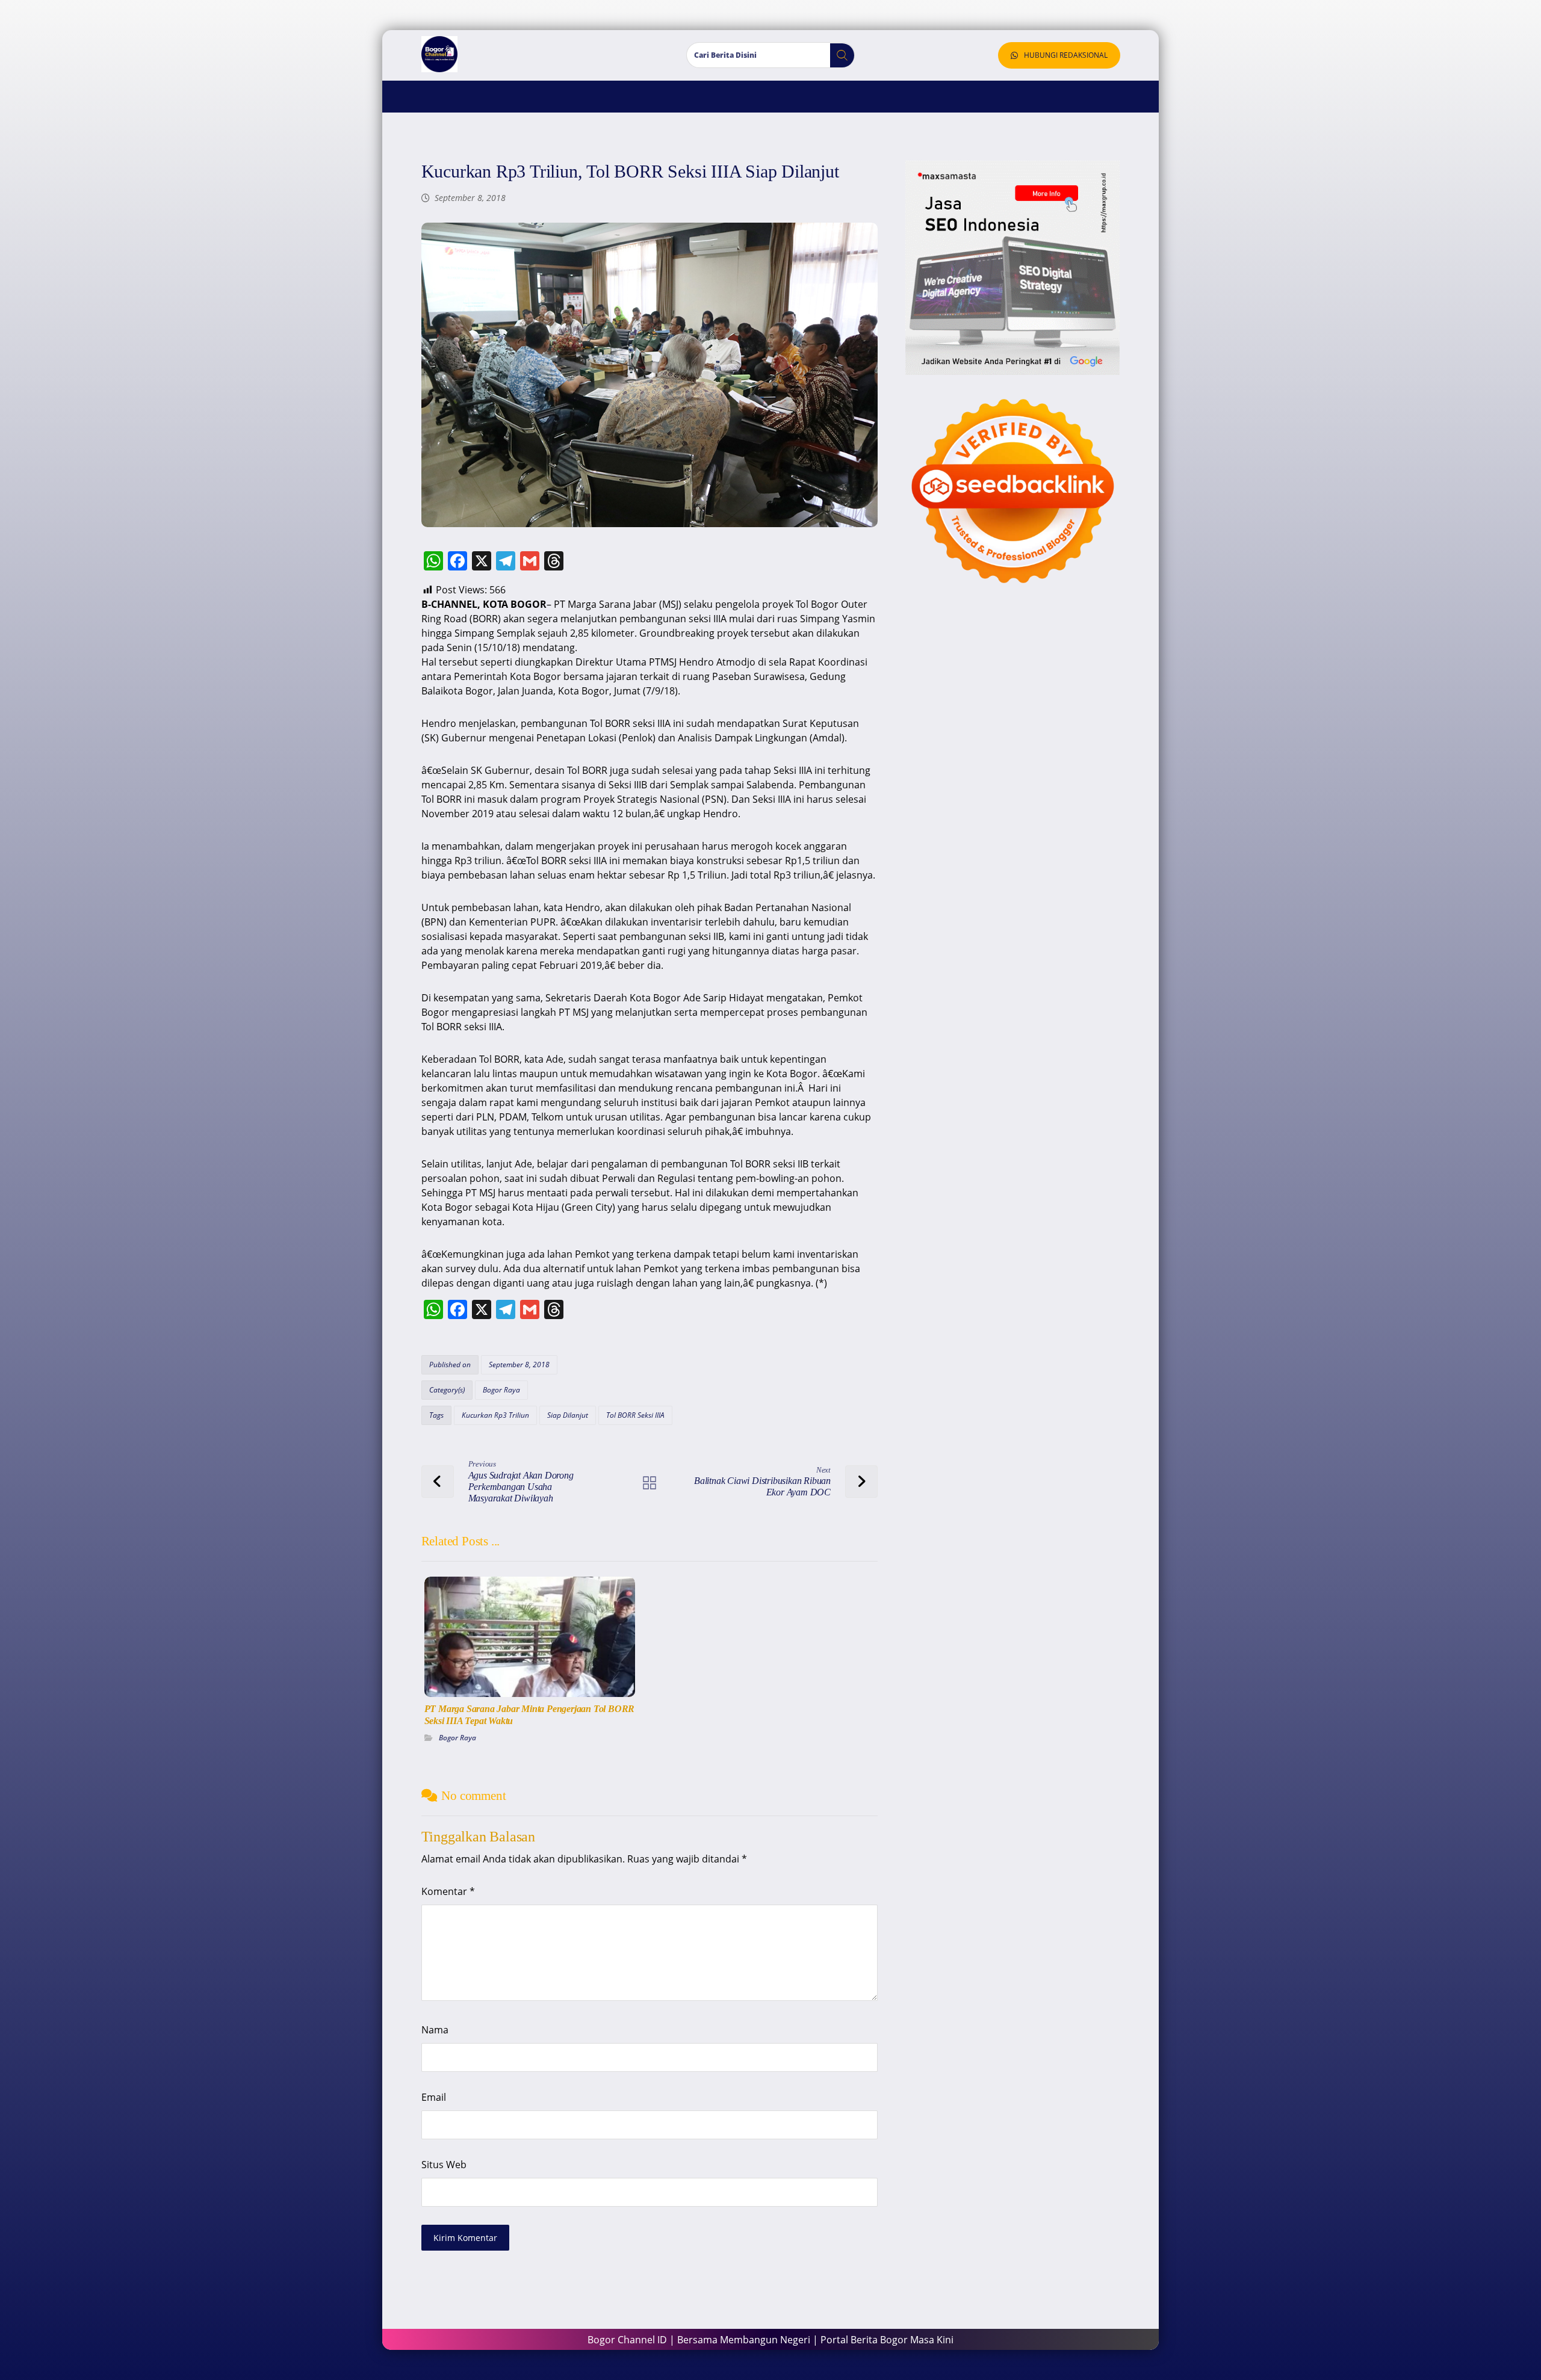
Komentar (448, 1891)
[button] (838, 55)
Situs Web (444, 2165)
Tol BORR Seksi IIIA (635, 1415)
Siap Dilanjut (568, 1415)
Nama (435, 2030)
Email (434, 2097)
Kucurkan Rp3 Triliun (495, 1415)
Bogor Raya (501, 1390)
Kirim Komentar (465, 2238)
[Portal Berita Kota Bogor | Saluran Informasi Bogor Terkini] (439, 54)
